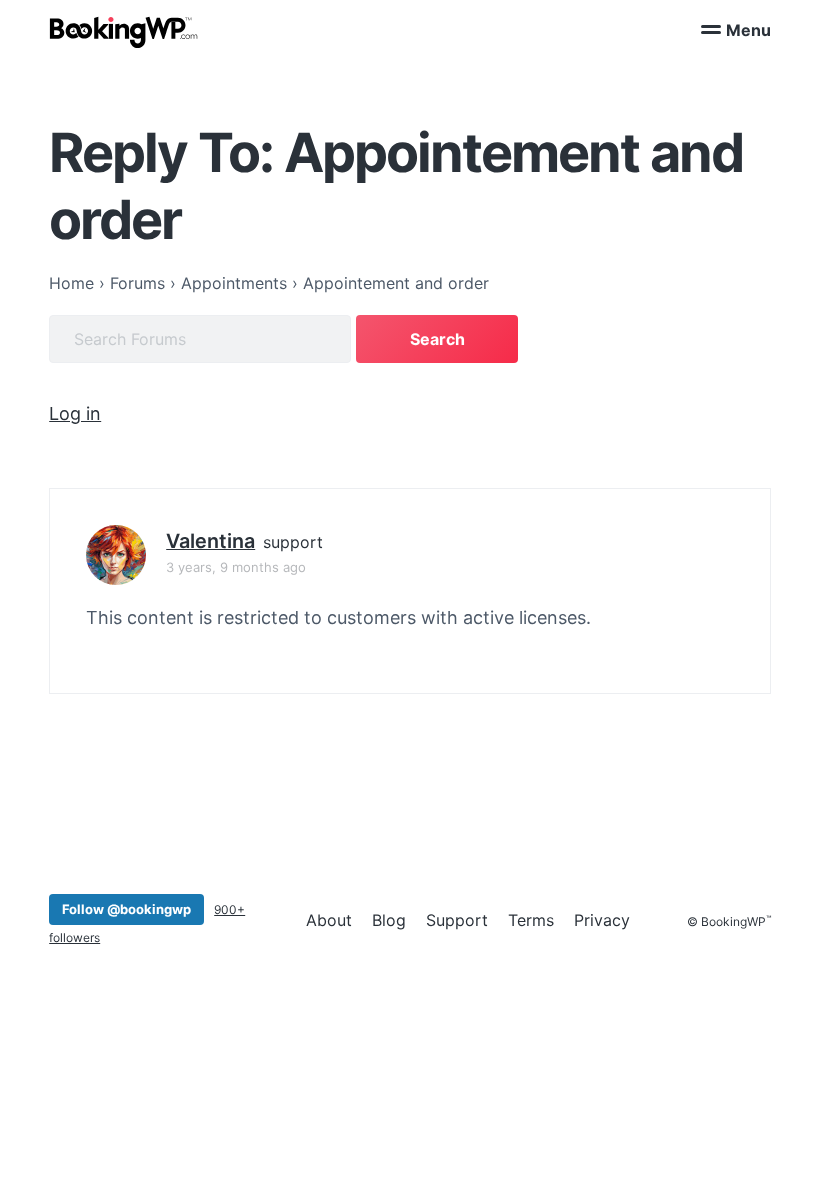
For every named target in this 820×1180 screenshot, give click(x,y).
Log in (75, 413)
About (329, 920)
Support (457, 920)
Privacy (602, 920)
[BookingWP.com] (124, 32)
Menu (748, 30)
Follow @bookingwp (126, 909)
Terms (531, 920)
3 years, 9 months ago (236, 567)
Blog (389, 920)
